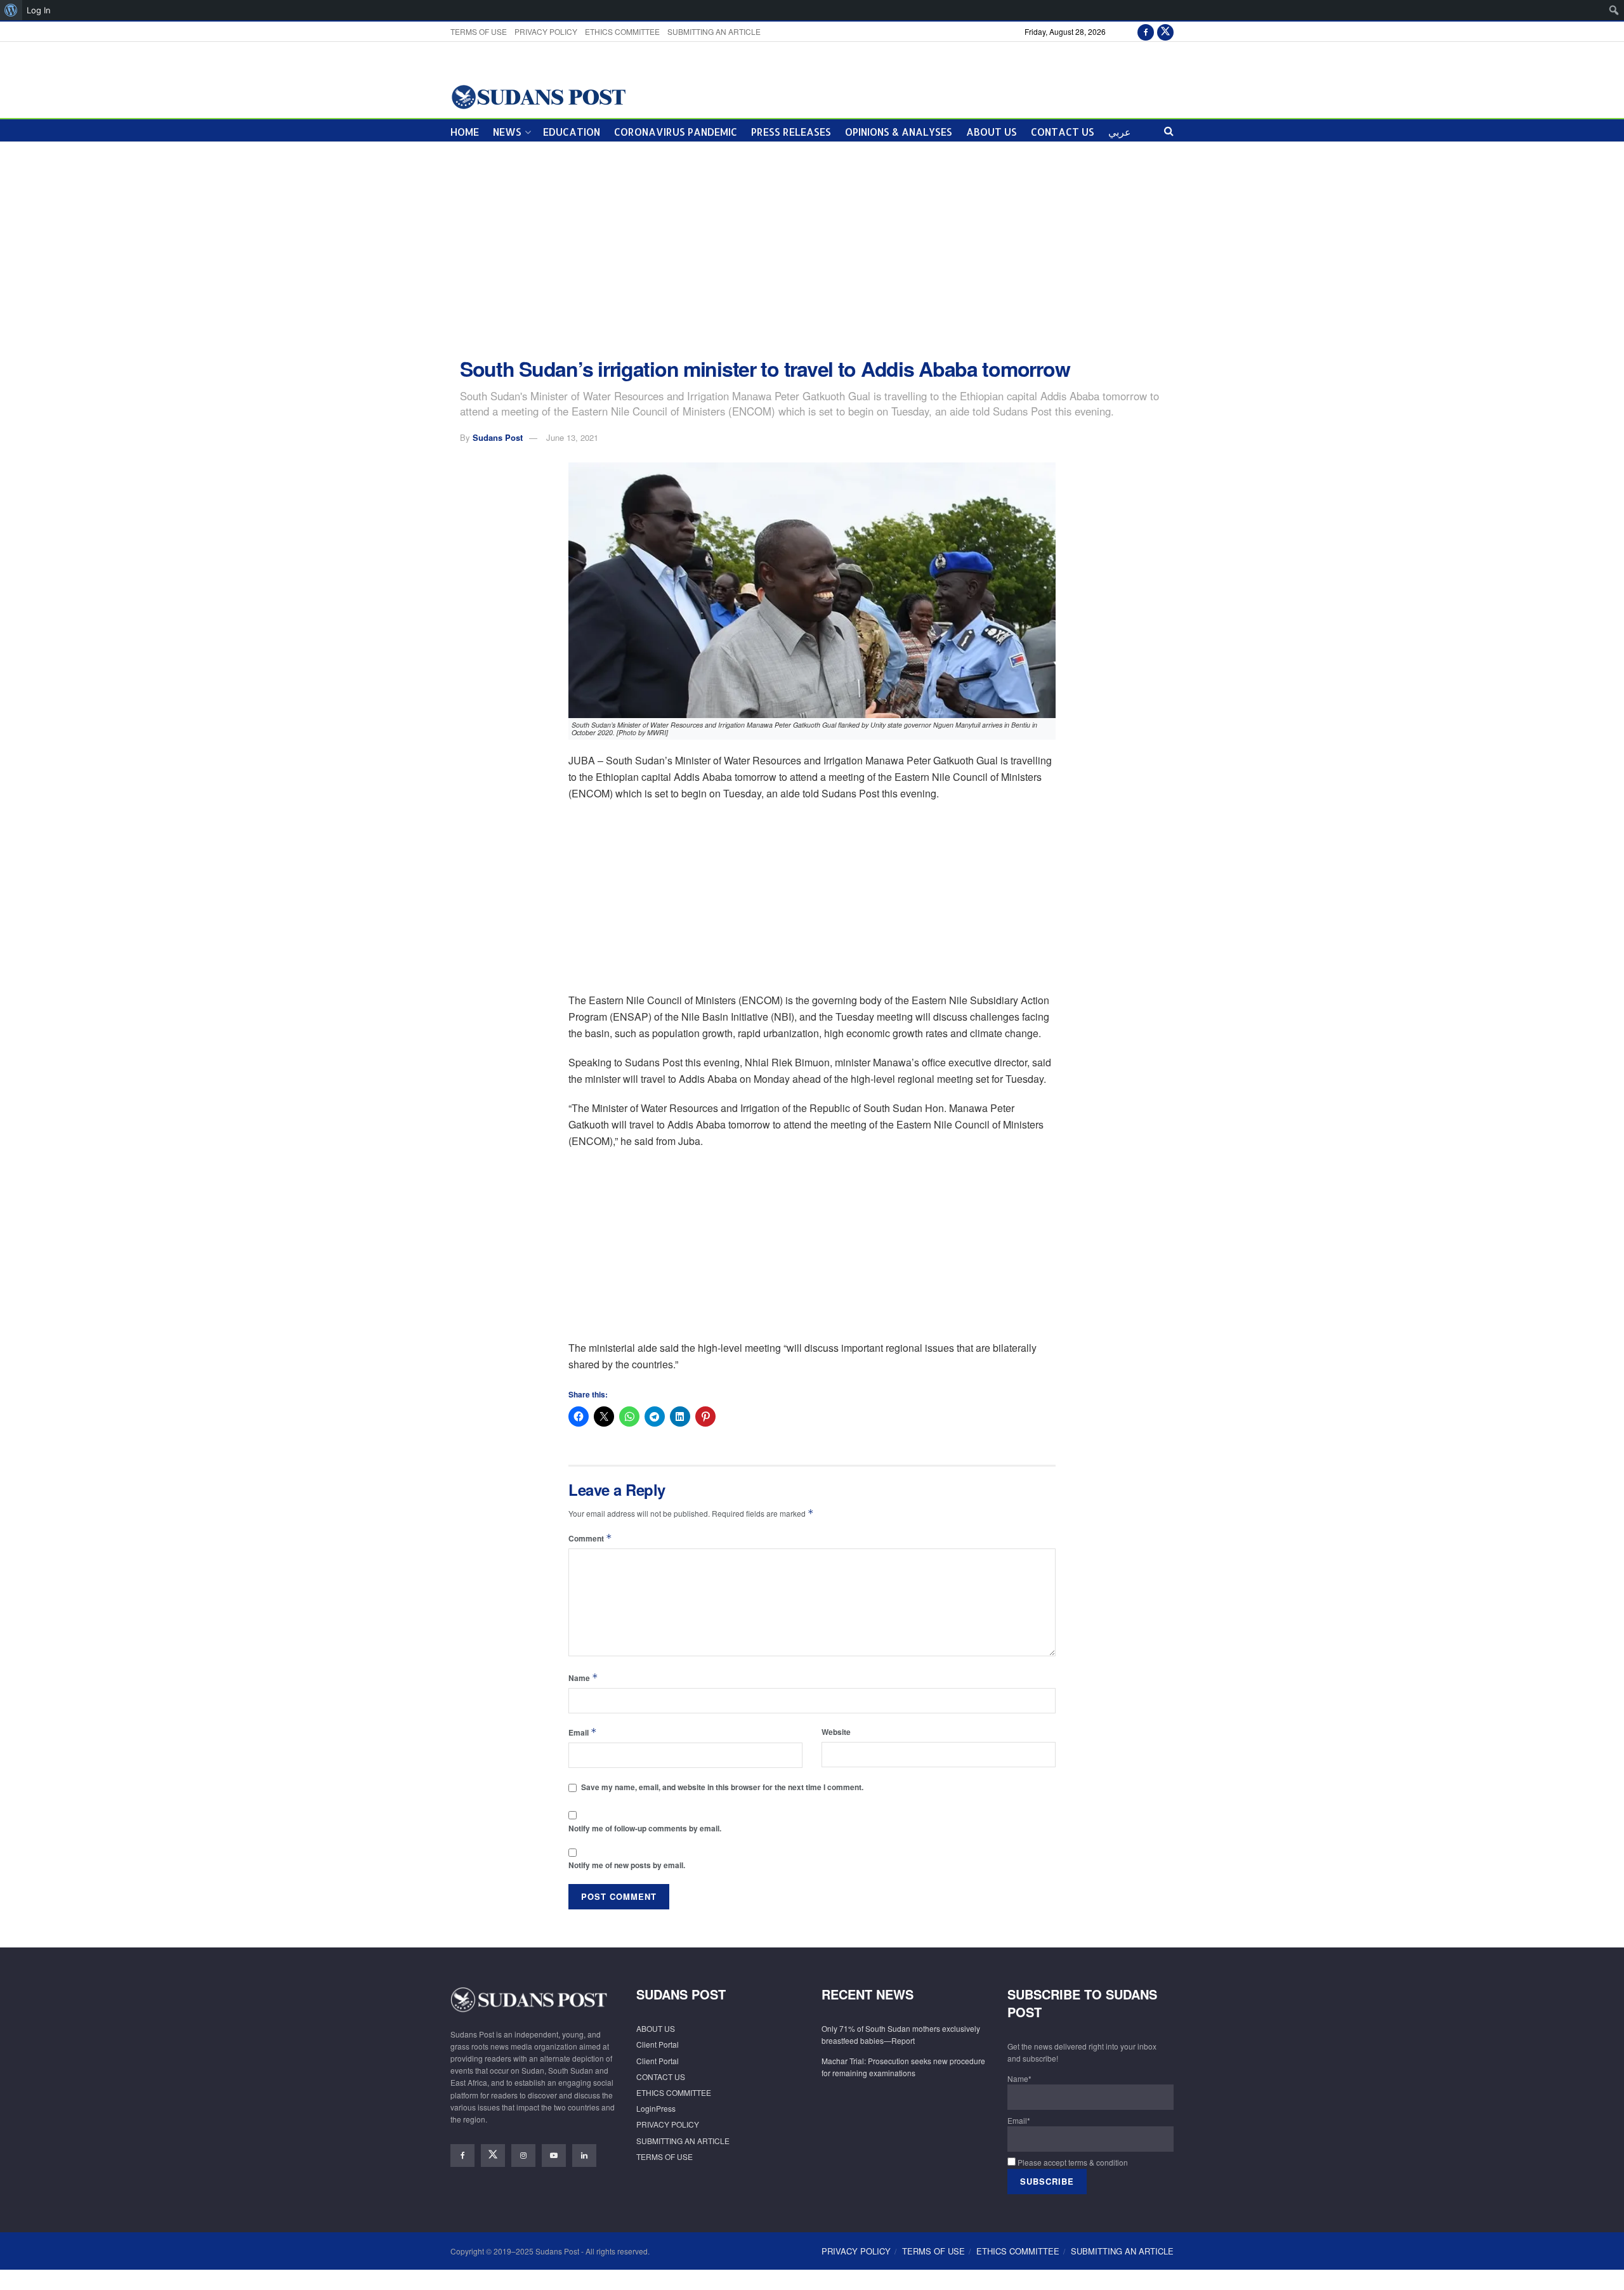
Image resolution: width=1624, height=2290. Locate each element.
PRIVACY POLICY (546, 31)
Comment (590, 1538)
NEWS (507, 132)
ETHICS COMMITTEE (622, 31)
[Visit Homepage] (538, 96)
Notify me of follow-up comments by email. (645, 1828)
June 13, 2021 (572, 437)
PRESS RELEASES (791, 132)
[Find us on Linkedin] (584, 2156)
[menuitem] (11, 10)
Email (583, 1732)
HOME (465, 132)
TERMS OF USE (479, 31)
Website (836, 1732)
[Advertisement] (812, 250)
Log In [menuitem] (39, 10)
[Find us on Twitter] (1165, 31)
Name (583, 1678)
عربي (1120, 132)
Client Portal (658, 2044)
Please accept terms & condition (1072, 2162)
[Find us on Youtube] (554, 2156)
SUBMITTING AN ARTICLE (714, 31)
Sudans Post (498, 437)
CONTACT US (1063, 132)
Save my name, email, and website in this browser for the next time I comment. (722, 1787)
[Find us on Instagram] (523, 2156)
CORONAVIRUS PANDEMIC (676, 132)
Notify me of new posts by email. (627, 1865)
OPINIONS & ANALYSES (899, 132)
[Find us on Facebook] (1146, 31)
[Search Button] (1169, 130)
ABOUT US (992, 132)
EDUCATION (572, 132)
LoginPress (656, 2108)
